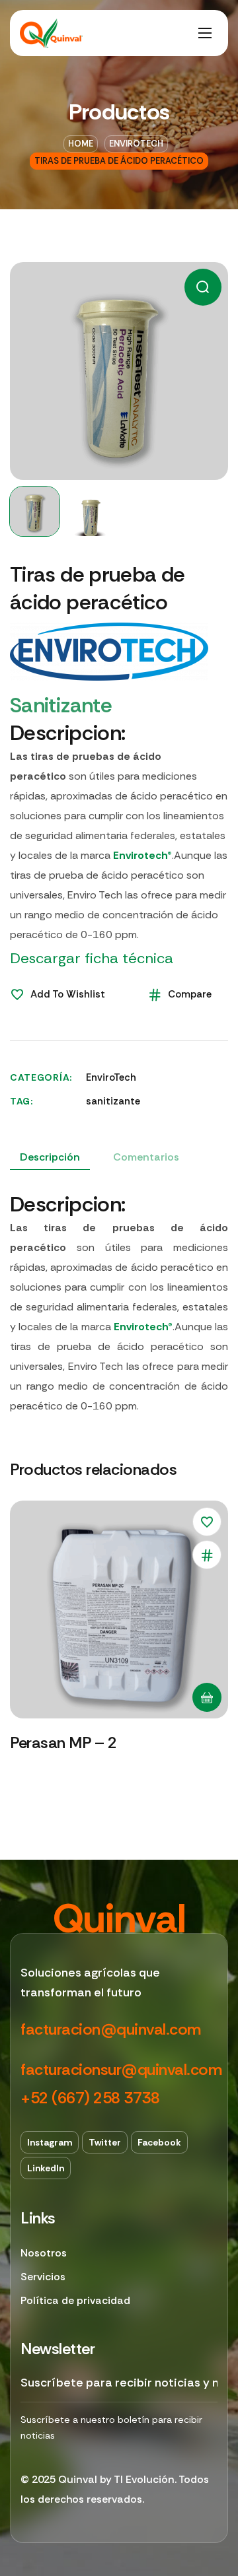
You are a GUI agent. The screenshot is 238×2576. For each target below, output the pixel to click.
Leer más (207, 1697)
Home (81, 144)
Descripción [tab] (50, 1157)
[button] (203, 287)
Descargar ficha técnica (92, 958)
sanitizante (113, 1101)
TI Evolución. (145, 2479)
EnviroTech (136, 144)
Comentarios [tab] (146, 1157)
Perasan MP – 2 (63, 1743)
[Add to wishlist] (207, 1522)
